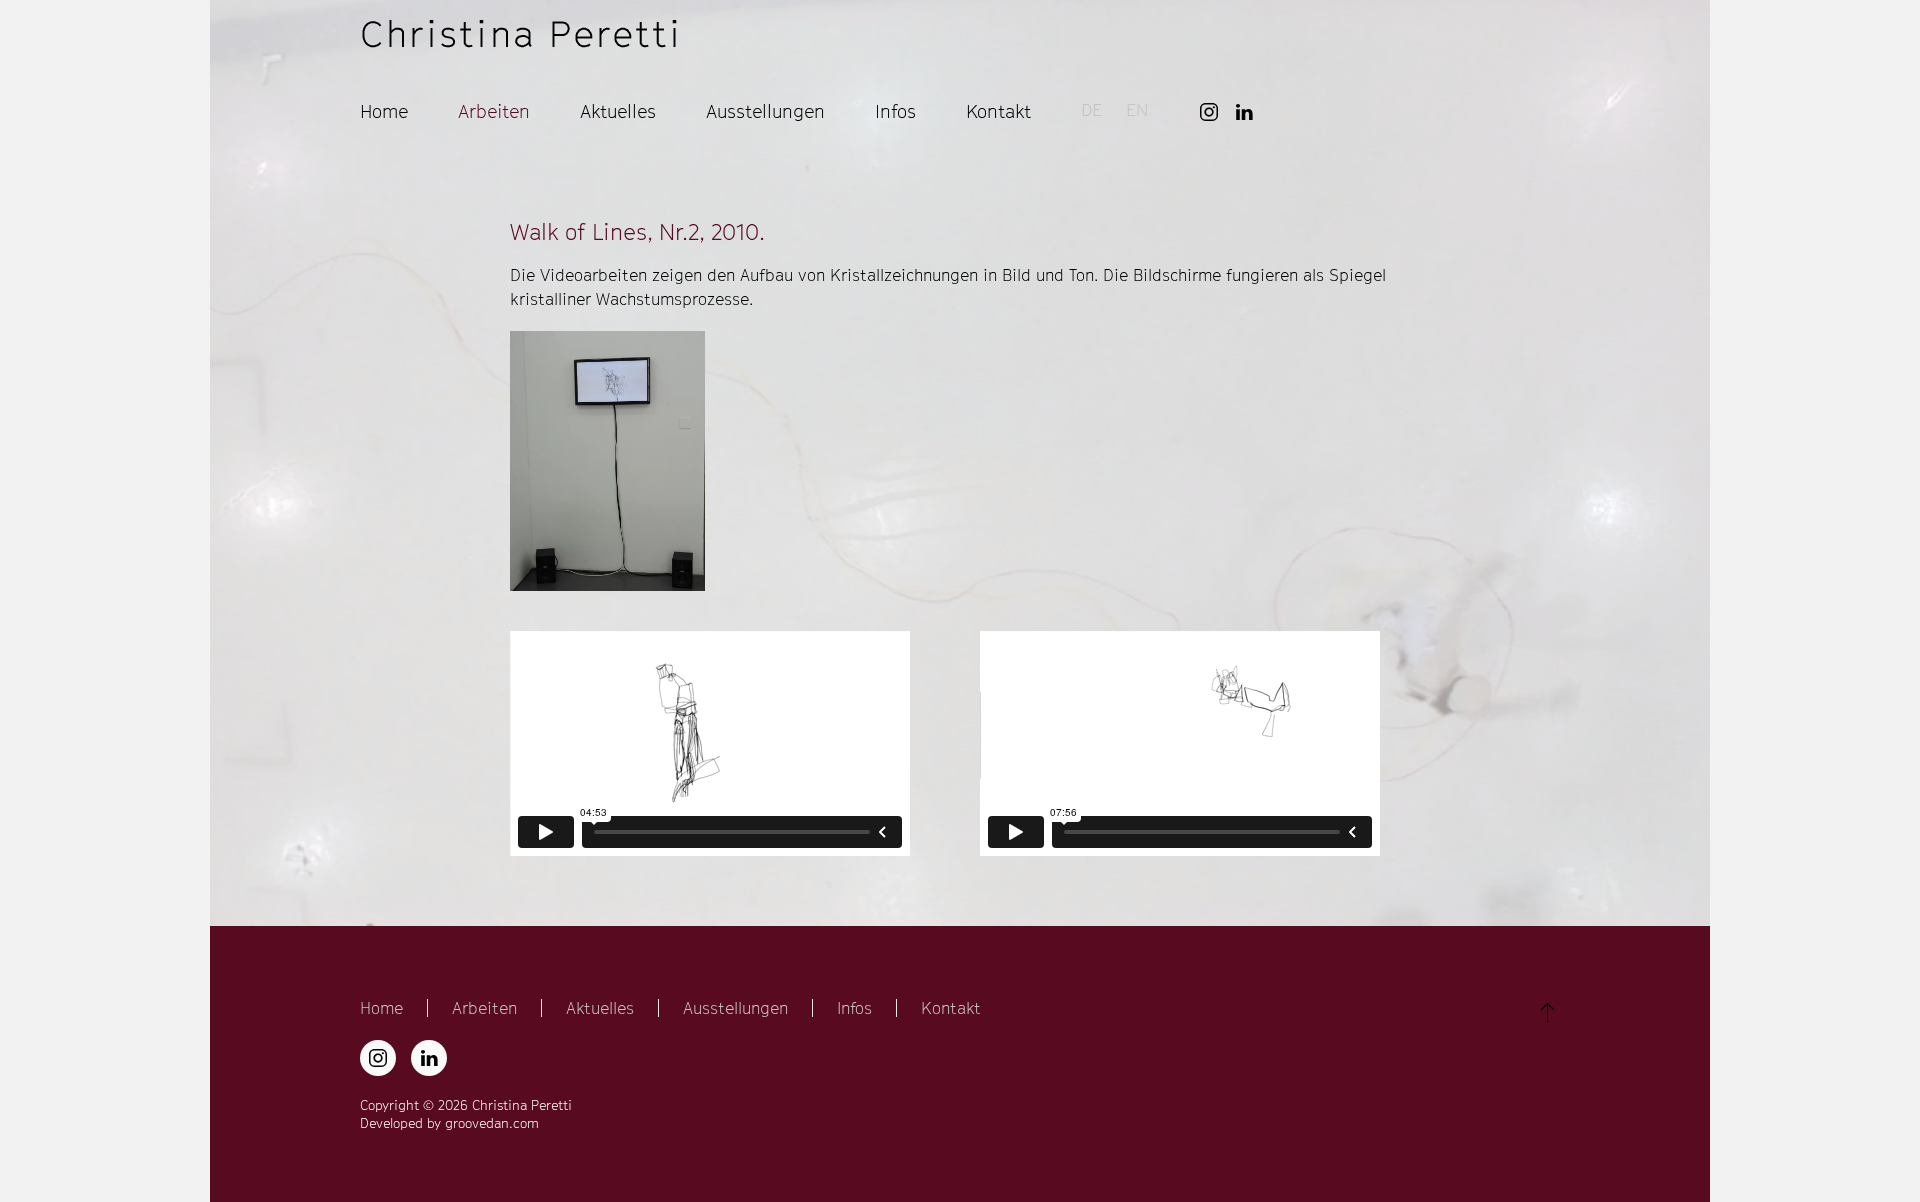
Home (384, 111)
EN (1137, 110)
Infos (854, 1008)
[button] (607, 461)
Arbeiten (484, 1008)
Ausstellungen (765, 111)
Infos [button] (895, 111)
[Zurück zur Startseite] (521, 35)
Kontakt (951, 1008)
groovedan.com (492, 1123)
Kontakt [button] (998, 111)
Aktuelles (618, 111)
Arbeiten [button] (494, 111)
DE (1091, 110)
